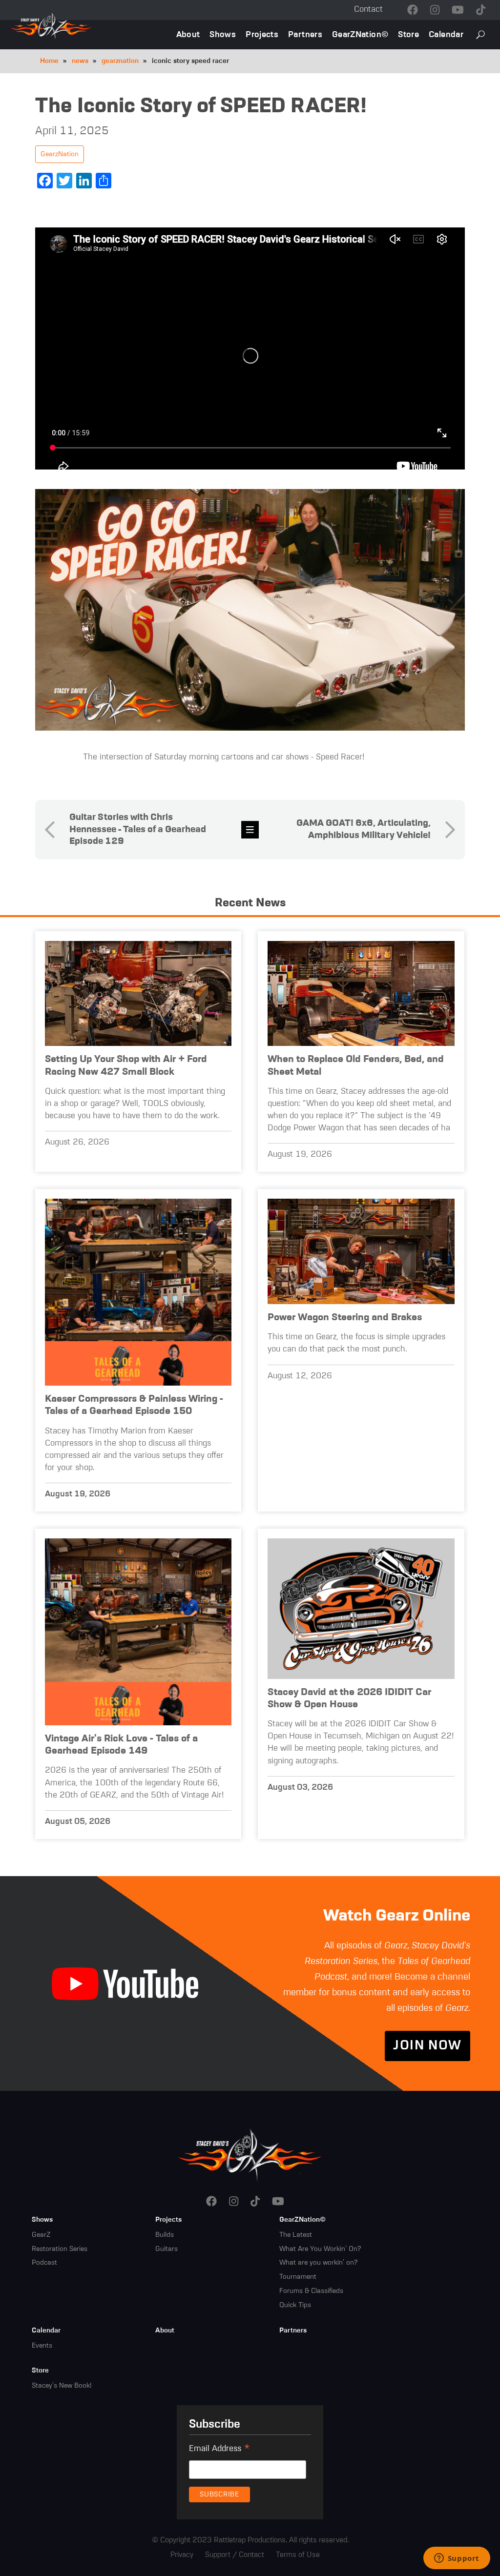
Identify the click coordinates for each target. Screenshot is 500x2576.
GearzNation (60, 154)
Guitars (167, 2249)
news (80, 61)
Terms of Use (298, 2555)
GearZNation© (360, 35)
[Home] (250, 2154)
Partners (305, 35)
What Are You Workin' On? (320, 2249)
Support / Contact (235, 2555)
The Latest (296, 2235)
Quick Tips (295, 2305)
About (188, 35)
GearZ (41, 2235)
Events (42, 2346)
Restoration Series (60, 2249)
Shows (223, 35)
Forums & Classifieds (311, 2291)
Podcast (44, 2263)
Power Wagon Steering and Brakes (345, 1318)
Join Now (427, 2046)
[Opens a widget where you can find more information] (457, 2559)
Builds (165, 2235)
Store (408, 35)
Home (49, 61)
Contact (368, 10)
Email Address (219, 2450)
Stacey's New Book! (62, 2386)
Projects (262, 35)
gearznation (120, 61)
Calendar (446, 35)
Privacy (182, 2555)
